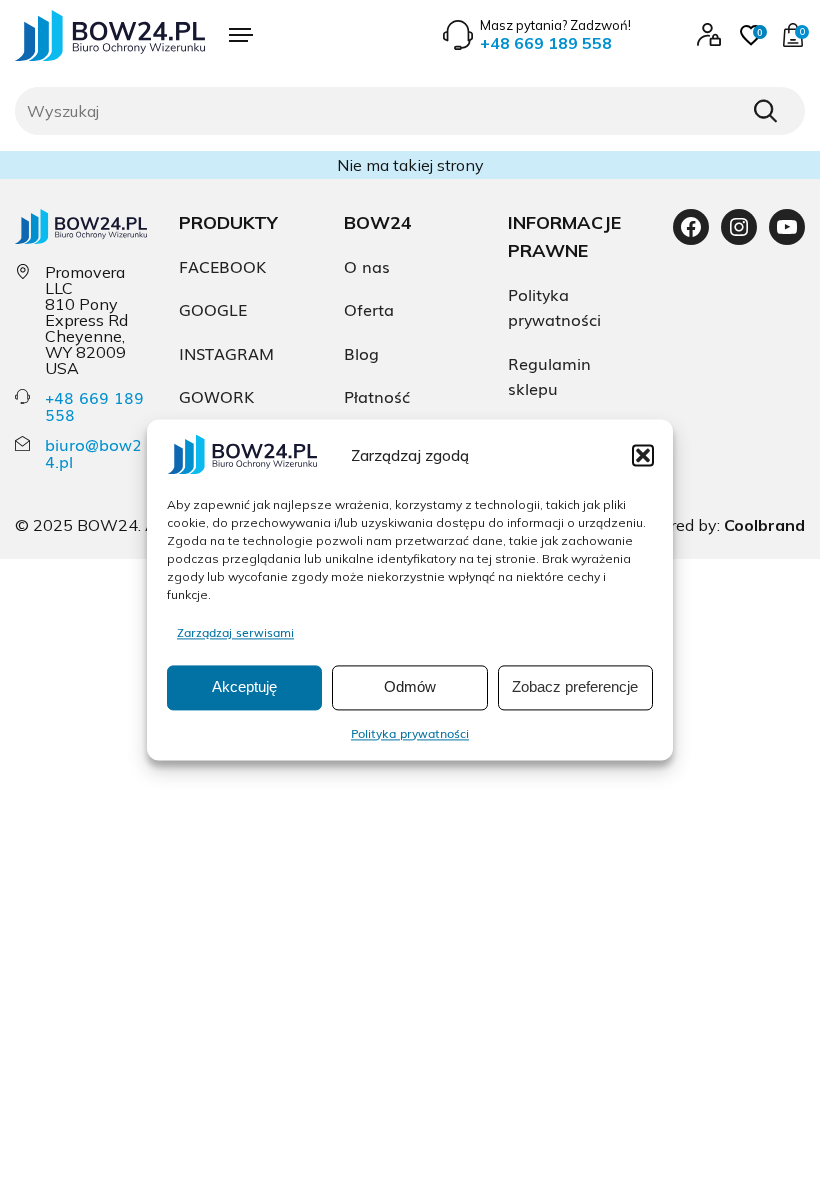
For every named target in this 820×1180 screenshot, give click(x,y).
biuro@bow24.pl (93, 452)
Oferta (369, 309)
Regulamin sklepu (549, 376)
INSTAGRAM (226, 353)
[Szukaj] (765, 111)
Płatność (377, 396)
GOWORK (216, 396)
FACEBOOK (222, 266)
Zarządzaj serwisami (235, 632)
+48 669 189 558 (94, 405)
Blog (361, 353)
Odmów (410, 687)
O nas (367, 266)
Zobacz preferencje (575, 687)
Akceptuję (244, 687)
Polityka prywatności (410, 733)
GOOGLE (213, 309)
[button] (643, 455)
